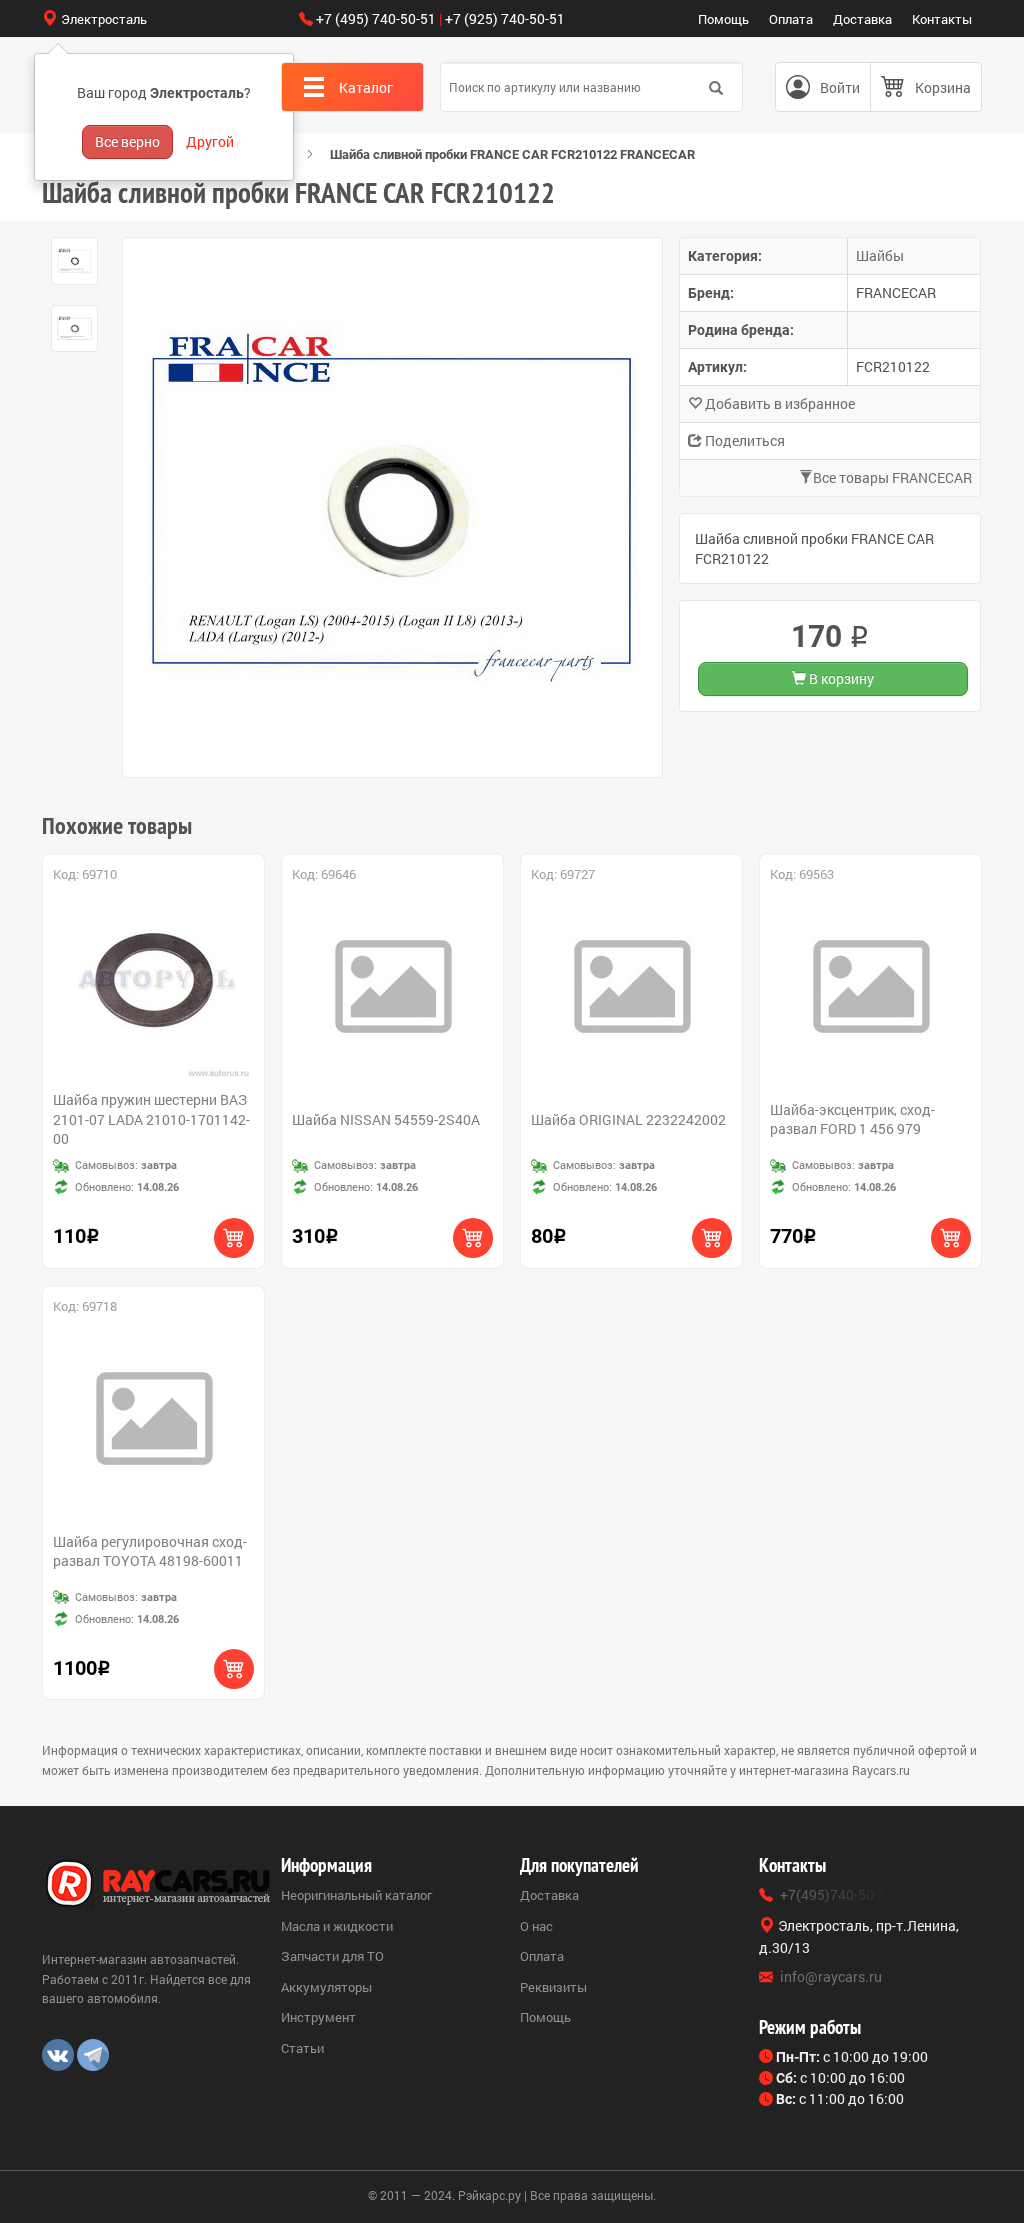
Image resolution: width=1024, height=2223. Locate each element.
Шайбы (880, 255)
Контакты (942, 19)
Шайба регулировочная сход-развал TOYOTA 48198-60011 (150, 1551)
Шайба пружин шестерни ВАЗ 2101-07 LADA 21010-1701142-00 (151, 1119)
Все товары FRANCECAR (892, 477)
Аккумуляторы (326, 1987)
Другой (210, 141)
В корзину (840, 678)
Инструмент (318, 2017)
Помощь (723, 19)
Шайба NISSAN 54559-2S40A (386, 1119)
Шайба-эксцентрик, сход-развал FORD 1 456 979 (852, 1119)
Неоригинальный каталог (356, 1895)
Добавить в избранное (778, 403)
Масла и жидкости (337, 1926)
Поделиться (743, 440)
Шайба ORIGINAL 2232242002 (628, 1119)
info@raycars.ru (831, 1976)
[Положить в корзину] (234, 1238)
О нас (536, 1926)
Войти (840, 87)
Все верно (127, 141)
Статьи (302, 2048)
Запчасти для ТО (332, 1956)
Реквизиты (553, 1987)
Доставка (862, 19)
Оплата (791, 19)
